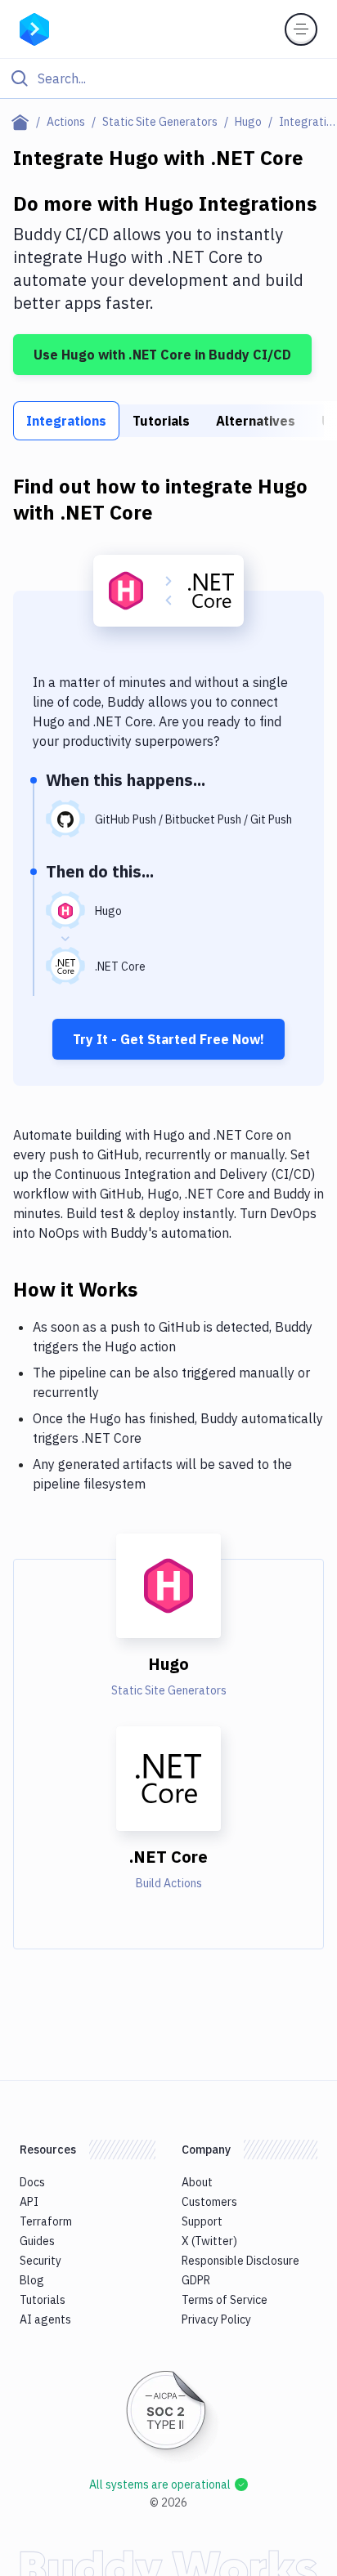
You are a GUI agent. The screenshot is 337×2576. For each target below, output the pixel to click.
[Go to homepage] (34, 28)
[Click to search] (168, 78)
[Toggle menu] (301, 29)
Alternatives (256, 421)
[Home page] (23, 122)
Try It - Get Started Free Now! (168, 1039)
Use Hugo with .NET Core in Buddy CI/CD (162, 355)
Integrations (66, 421)
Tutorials (161, 421)
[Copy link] (157, 1288)
